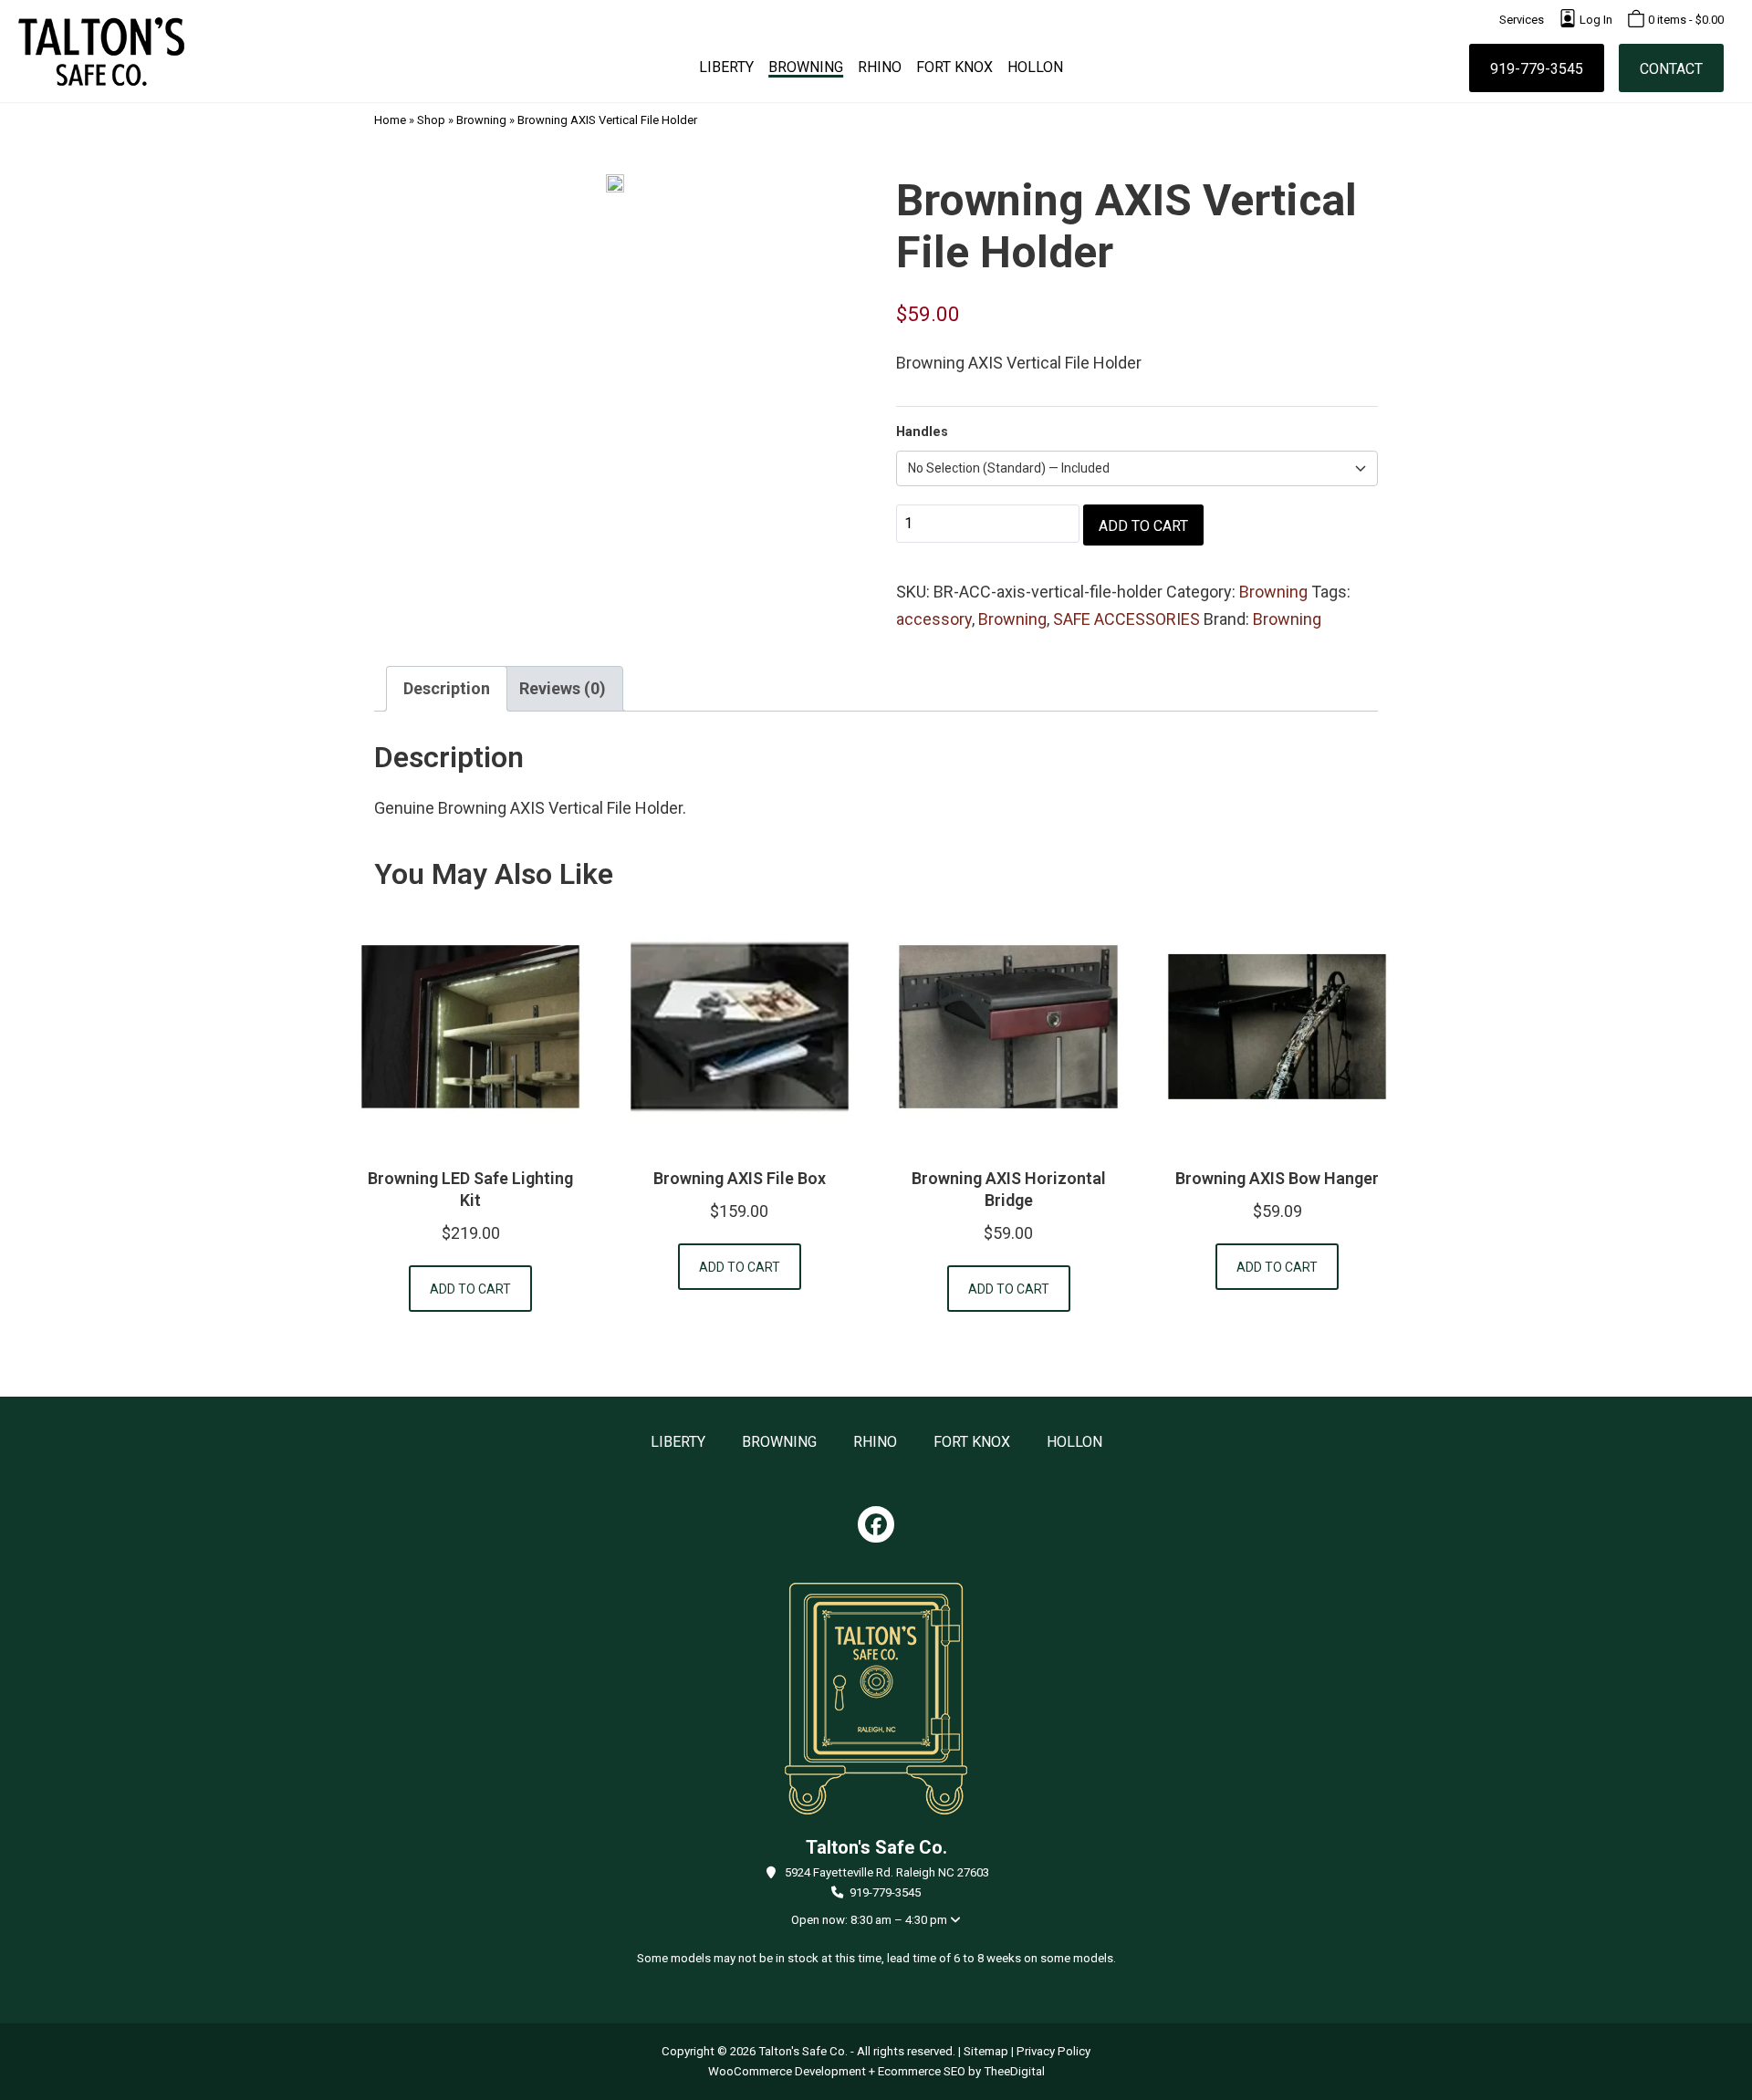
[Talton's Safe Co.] (101, 52)
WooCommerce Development (787, 2071)
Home (390, 120)
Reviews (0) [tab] (563, 688)
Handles (922, 432)
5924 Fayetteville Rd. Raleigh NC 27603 (887, 1872)
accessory (934, 619)
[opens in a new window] (876, 1524)
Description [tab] (447, 688)
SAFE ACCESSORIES (1126, 619)
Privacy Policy (1053, 2051)
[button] (470, 1289)
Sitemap (986, 2051)
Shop (431, 120)
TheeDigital (1014, 2071)
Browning (481, 120)
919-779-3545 (885, 1892)
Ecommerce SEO (922, 2071)
